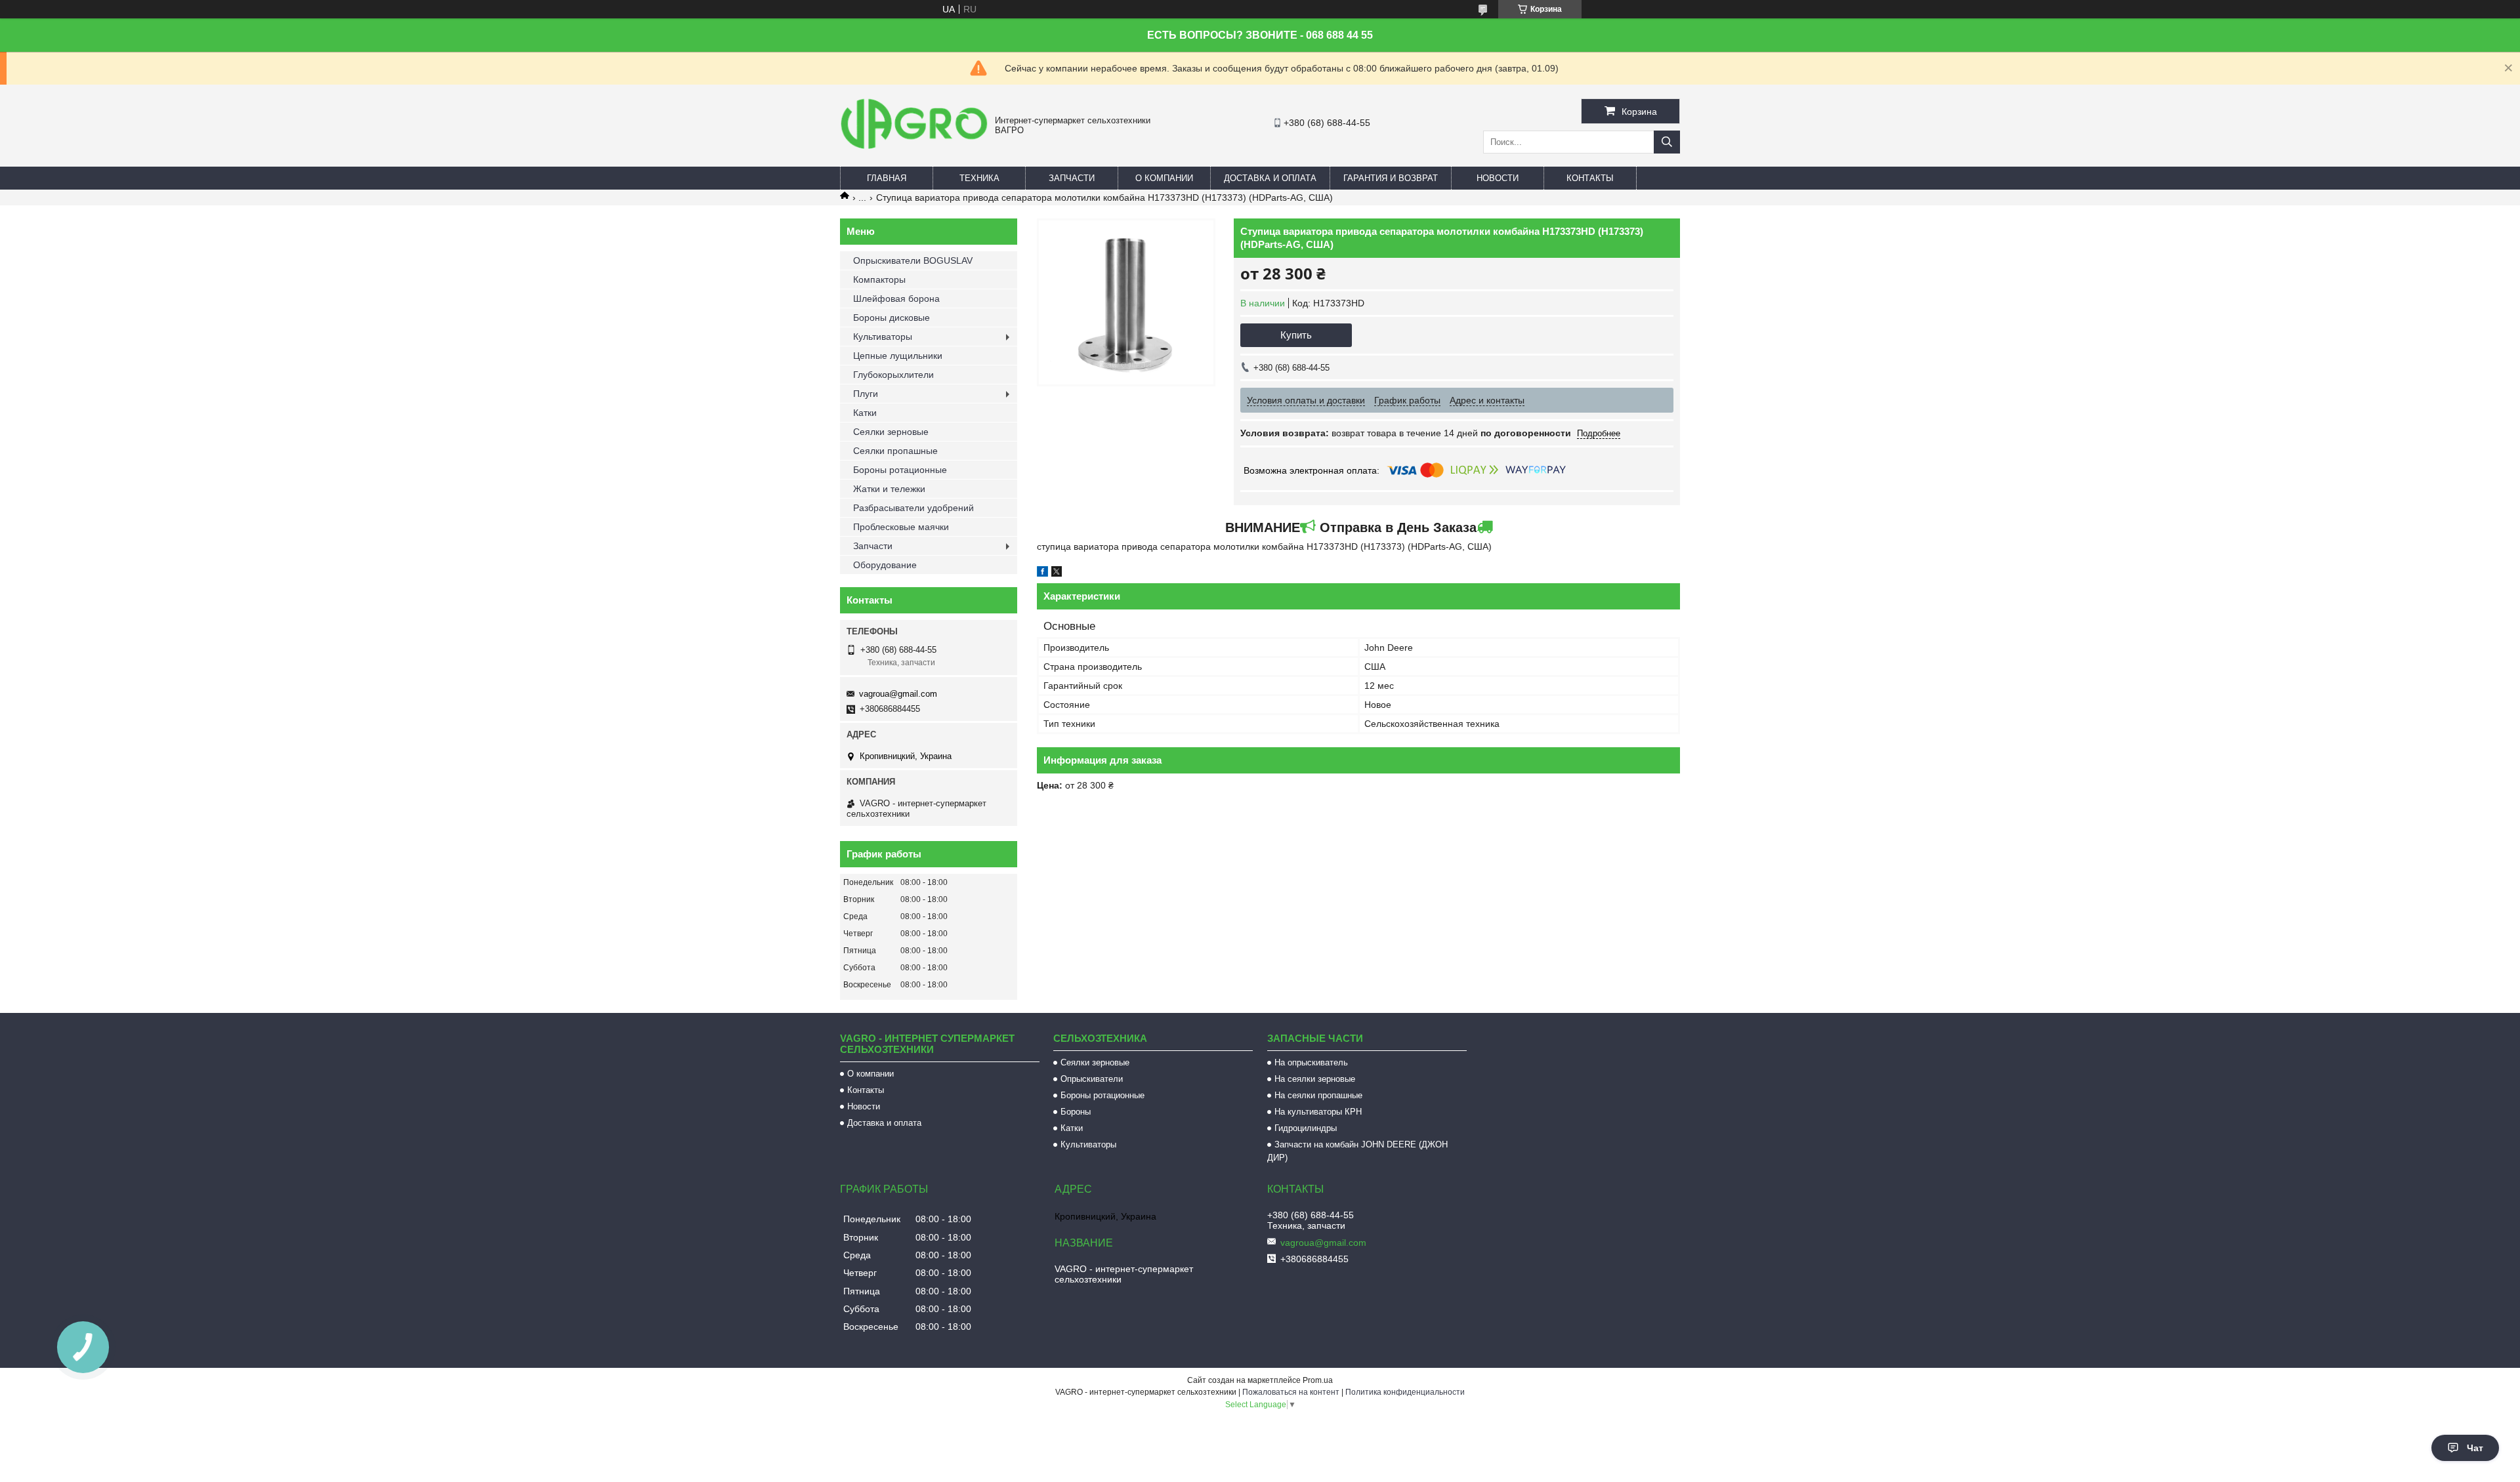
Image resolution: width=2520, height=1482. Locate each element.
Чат (2475, 1448)
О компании (1164, 178)
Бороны (1076, 1112)
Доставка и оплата (1270, 178)
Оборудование (885, 565)
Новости (1498, 178)
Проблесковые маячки (901, 527)
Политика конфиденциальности (1405, 1392)
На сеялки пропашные (1318, 1095)
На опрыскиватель (1311, 1062)
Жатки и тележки (889, 489)
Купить (1296, 335)
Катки (865, 413)
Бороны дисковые (892, 318)
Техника (979, 178)
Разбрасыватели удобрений (913, 508)
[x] (1057, 573)
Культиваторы (883, 337)
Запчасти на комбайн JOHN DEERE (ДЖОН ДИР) (1357, 1151)
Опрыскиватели (1092, 1079)
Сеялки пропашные (895, 451)
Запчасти (1072, 178)
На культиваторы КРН (1318, 1112)
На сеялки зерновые (1315, 1079)
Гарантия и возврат (1391, 178)
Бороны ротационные (900, 470)
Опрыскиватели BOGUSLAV (913, 260)
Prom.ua (1318, 1380)
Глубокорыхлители (893, 375)
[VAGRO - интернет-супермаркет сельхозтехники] (914, 151)
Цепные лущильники (898, 356)
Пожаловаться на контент (1291, 1392)
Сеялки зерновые (891, 432)
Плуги (866, 394)
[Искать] (1667, 142)
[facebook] (1042, 573)
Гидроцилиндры (1306, 1128)
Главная (887, 178)
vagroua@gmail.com (898, 694)
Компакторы (879, 279)
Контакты (1590, 178)
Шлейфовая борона (896, 298)
